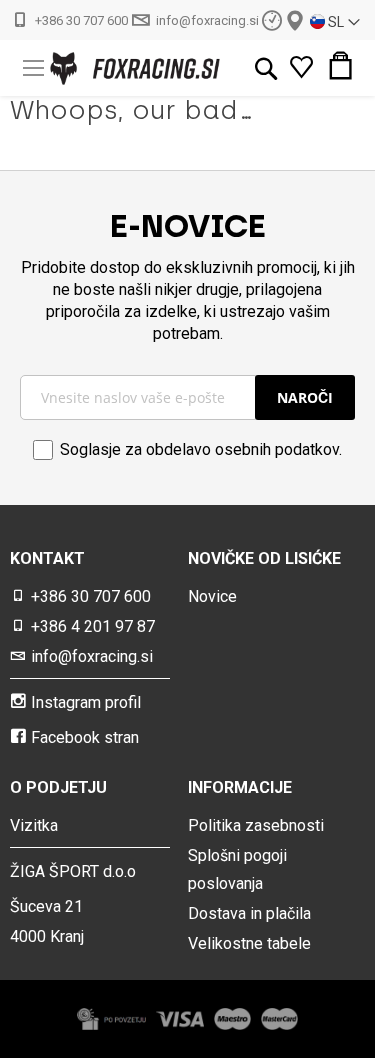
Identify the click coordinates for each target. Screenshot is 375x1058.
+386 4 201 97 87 (93, 626)
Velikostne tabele (249, 943)
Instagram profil (86, 702)
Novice (212, 596)
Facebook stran (85, 737)
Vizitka (34, 825)
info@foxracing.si (207, 20)
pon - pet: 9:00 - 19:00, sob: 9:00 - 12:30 (272, 19)
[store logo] (100, 68)
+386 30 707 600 (81, 20)
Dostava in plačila (249, 913)
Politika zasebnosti (256, 825)
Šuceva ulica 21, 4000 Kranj (295, 21)
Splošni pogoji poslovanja (237, 869)
